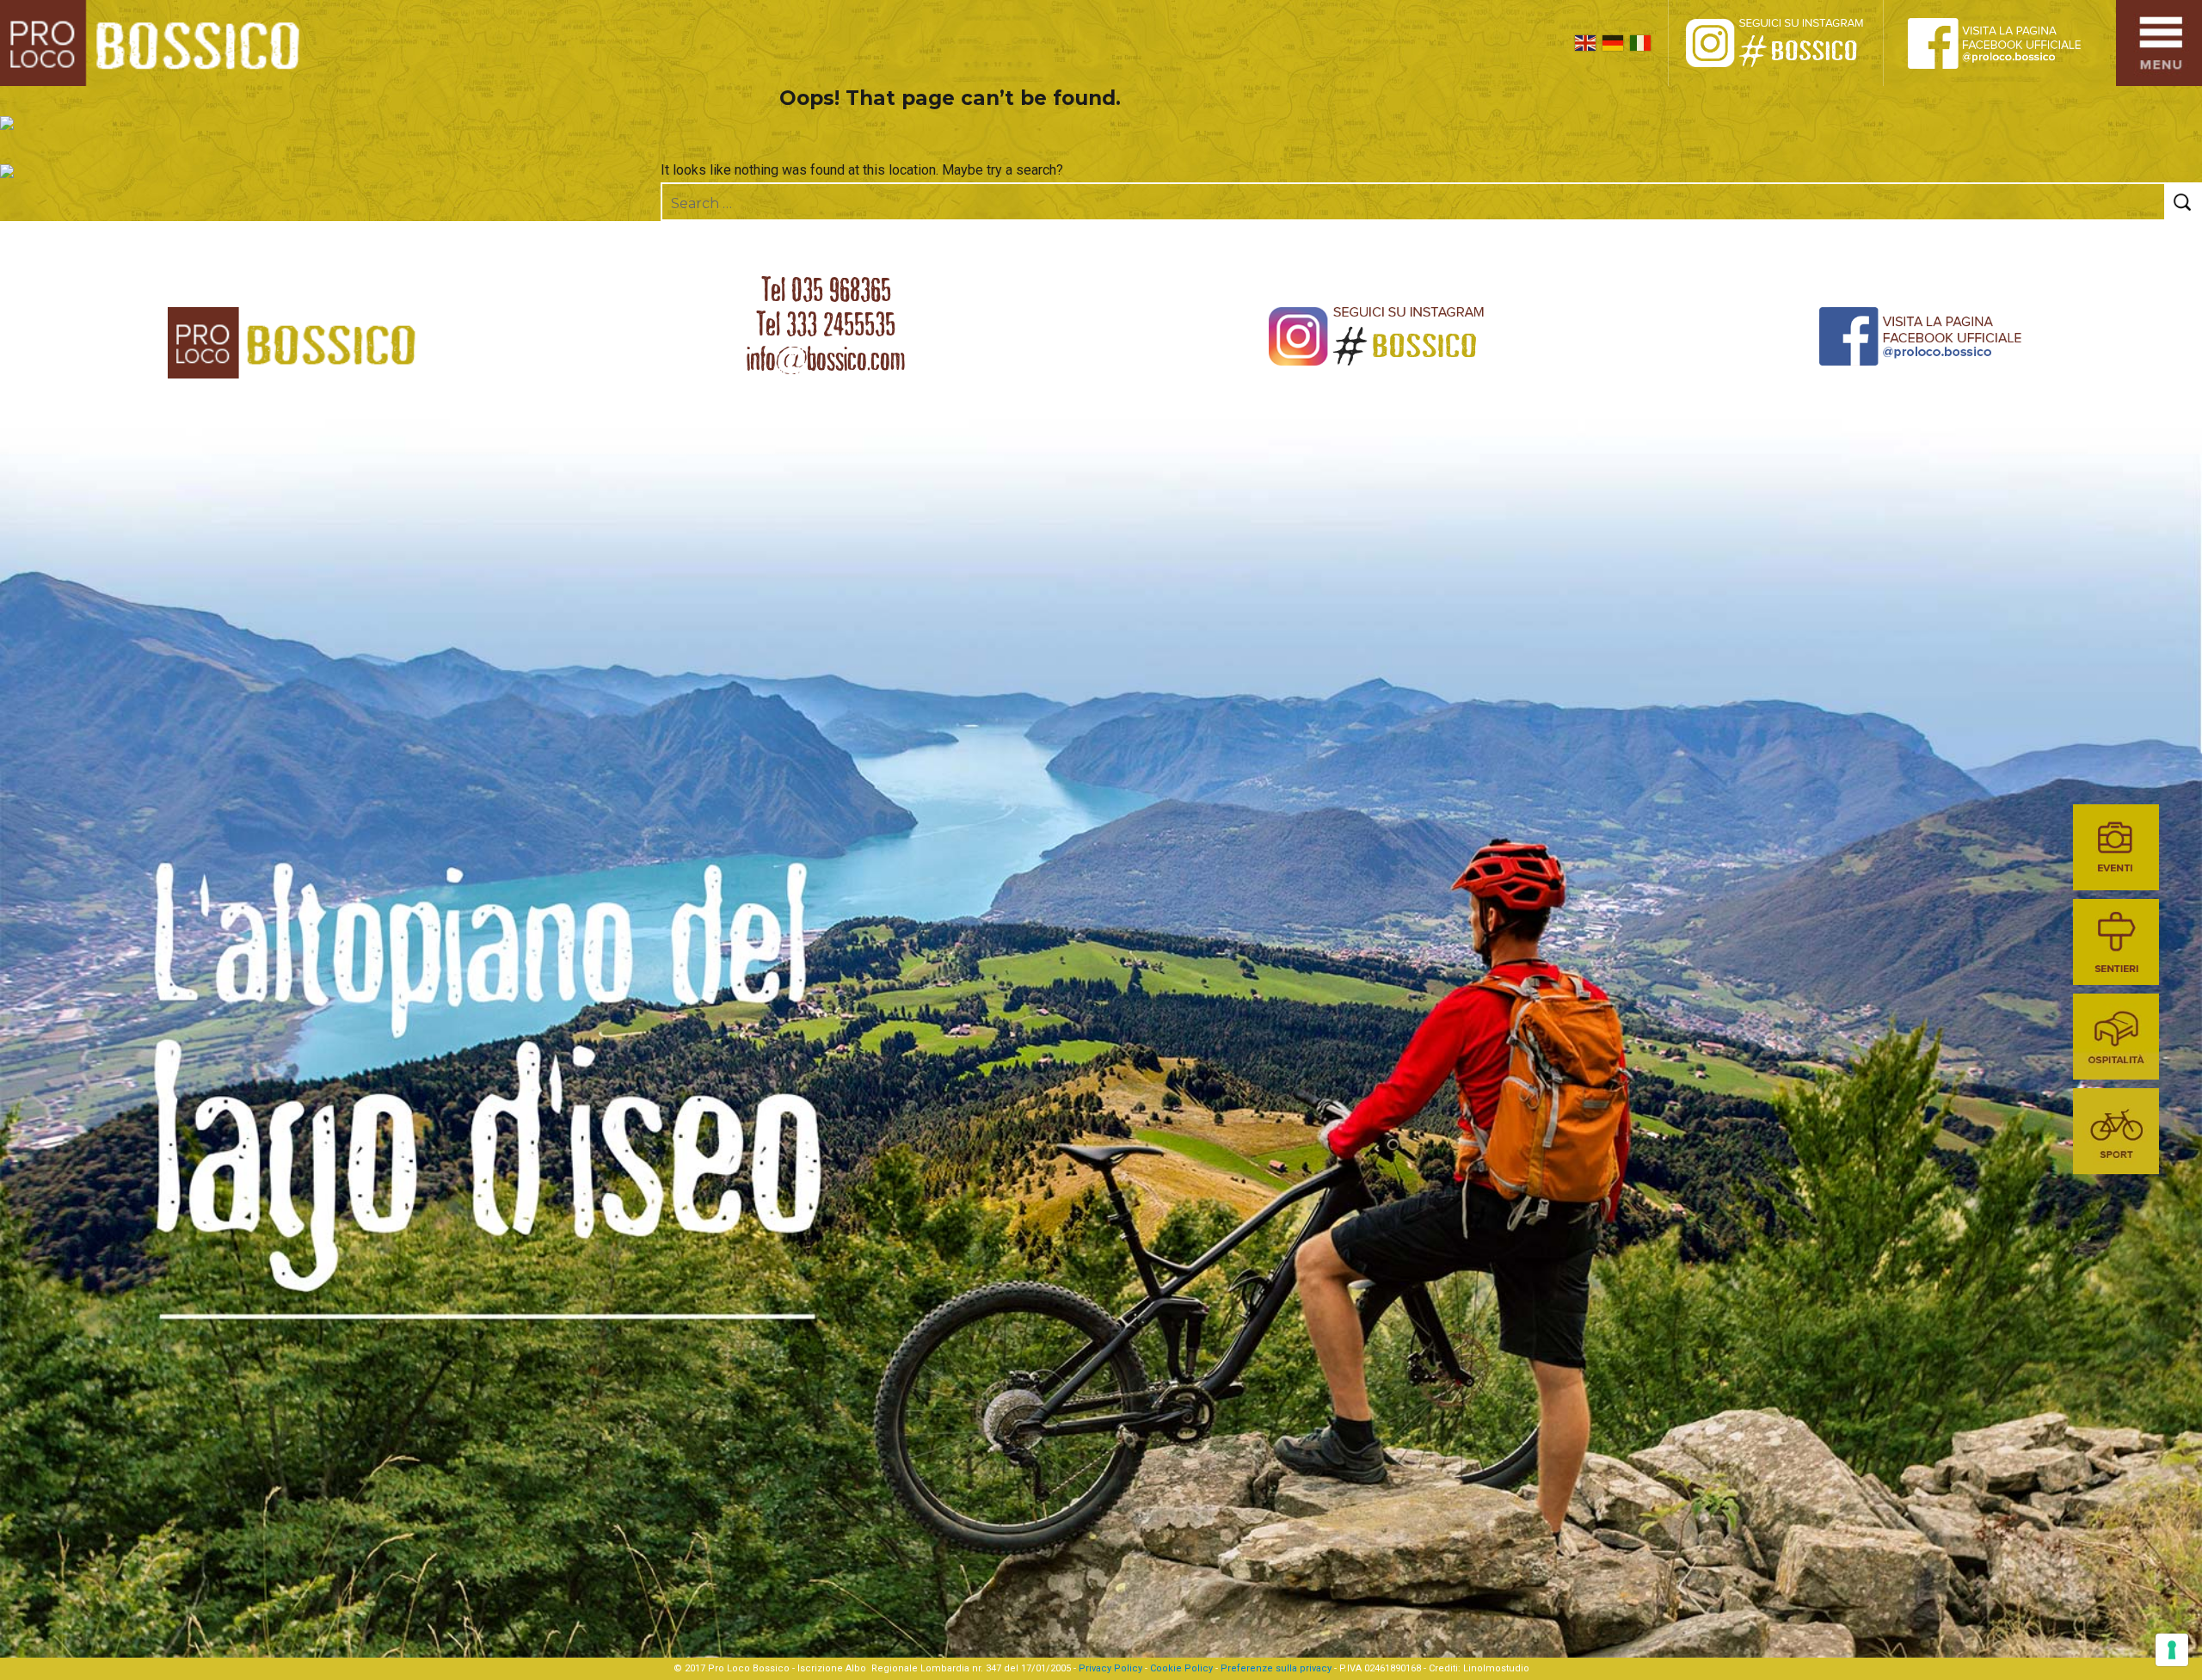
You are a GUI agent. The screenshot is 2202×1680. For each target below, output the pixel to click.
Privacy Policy (1110, 1668)
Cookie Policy (1181, 1668)
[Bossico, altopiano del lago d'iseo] (156, 43)
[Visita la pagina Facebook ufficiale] (2008, 43)
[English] (1585, 43)
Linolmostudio (1496, 1668)
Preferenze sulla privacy (1276, 1668)
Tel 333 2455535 (826, 324)
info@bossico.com (826, 359)
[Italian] (1640, 43)
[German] (1613, 43)
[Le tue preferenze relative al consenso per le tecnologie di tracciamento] (2172, 1650)
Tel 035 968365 (826, 290)
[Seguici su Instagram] (1793, 43)
